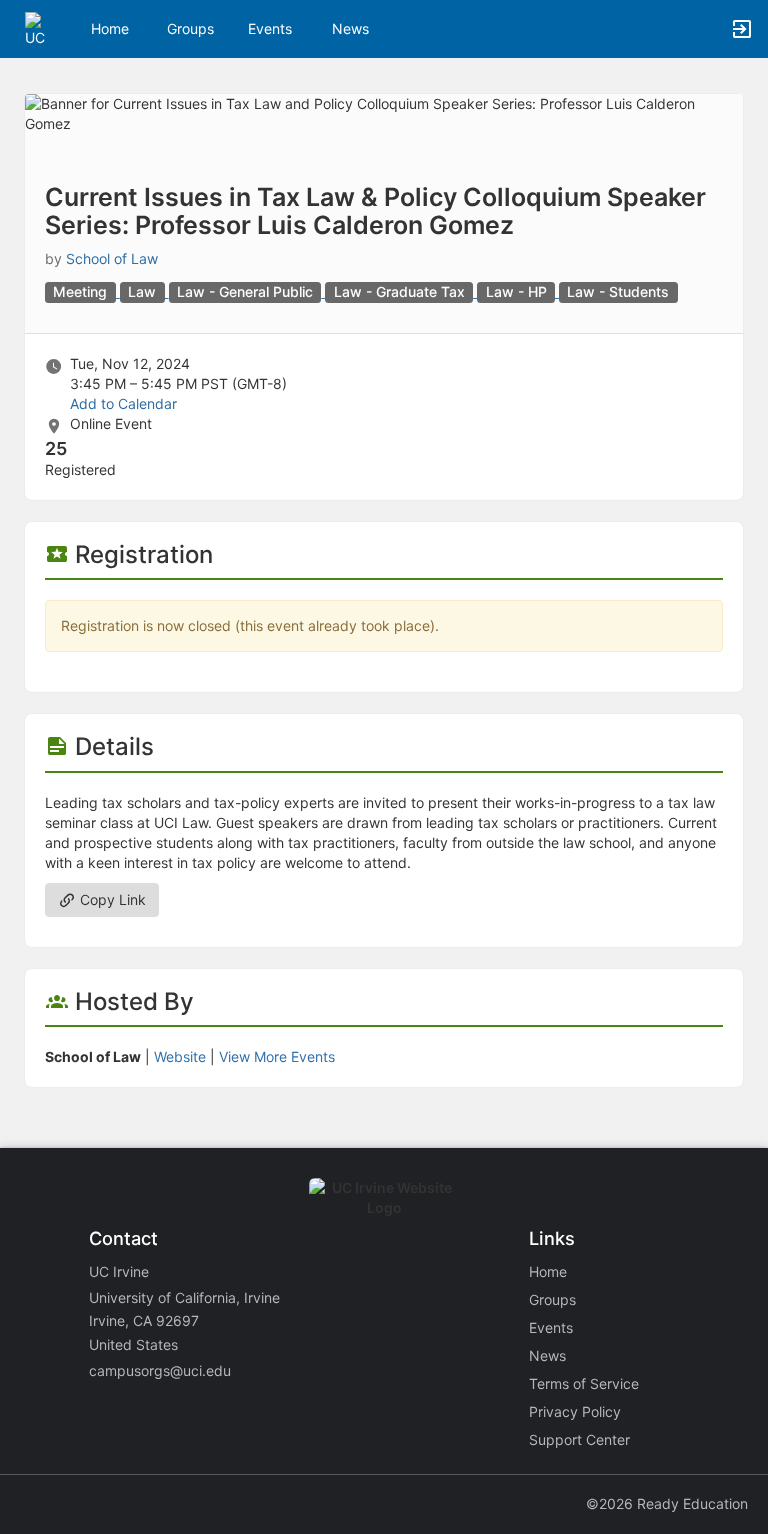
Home (548, 1271)
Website (180, 1056)
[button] (42, 27)
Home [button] (110, 28)
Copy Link (111, 899)
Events (270, 28)
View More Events (277, 1056)
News (350, 28)
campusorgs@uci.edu (160, 1370)
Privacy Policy (575, 1411)
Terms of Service (584, 1383)
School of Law (112, 258)
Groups (190, 28)
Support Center (579, 1439)
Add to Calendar (123, 403)
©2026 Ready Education (667, 1503)
